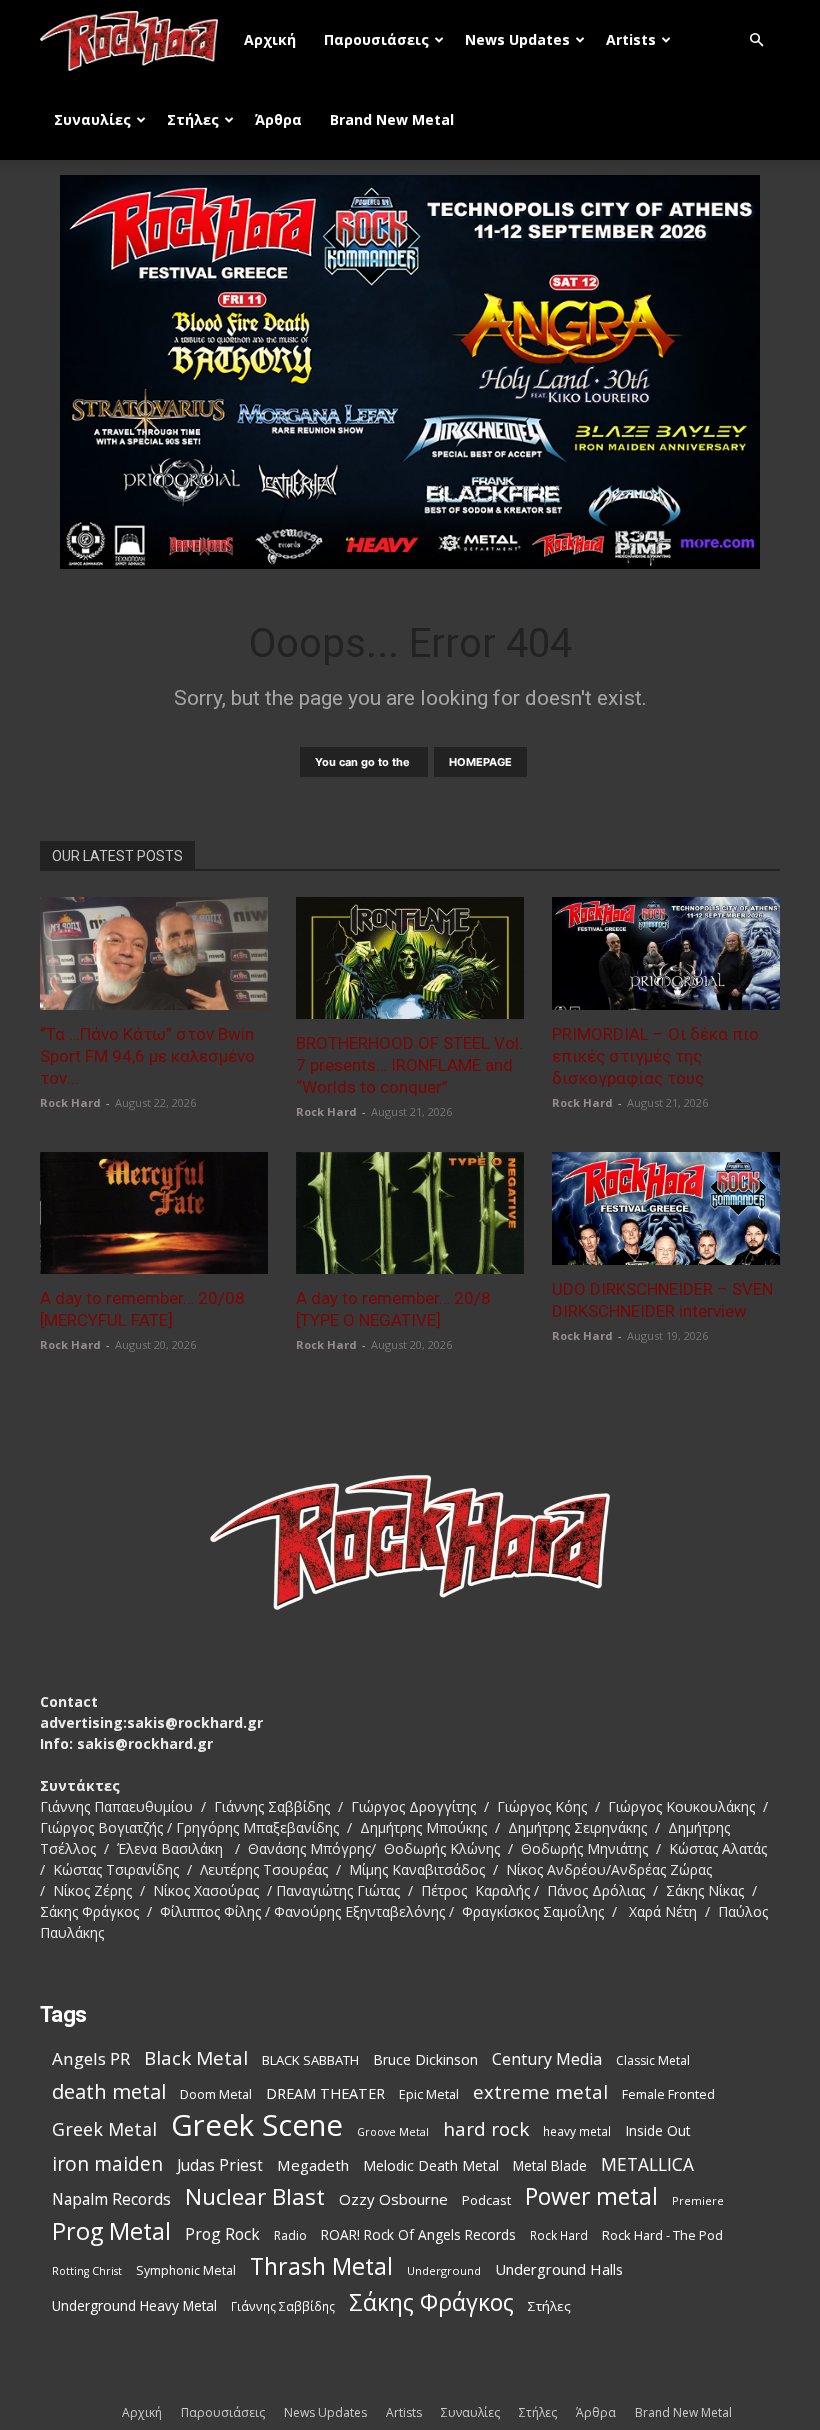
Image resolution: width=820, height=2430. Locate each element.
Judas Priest (220, 2165)
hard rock (486, 2129)
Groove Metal (393, 2132)
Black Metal (196, 2058)
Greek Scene (257, 2125)
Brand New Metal (392, 119)
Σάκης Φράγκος (431, 2302)
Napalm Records (111, 2199)
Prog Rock (222, 2234)
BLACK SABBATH (310, 2060)
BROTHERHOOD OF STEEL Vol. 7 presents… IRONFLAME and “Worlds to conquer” (409, 1065)
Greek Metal (104, 2129)
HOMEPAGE (480, 762)
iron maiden (107, 2163)
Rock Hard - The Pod (662, 2235)
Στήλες (193, 119)
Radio (290, 2235)
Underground (444, 2270)
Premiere (698, 2200)
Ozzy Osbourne (393, 2199)
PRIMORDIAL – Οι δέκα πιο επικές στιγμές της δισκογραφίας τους (655, 1056)
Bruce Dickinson (425, 2059)
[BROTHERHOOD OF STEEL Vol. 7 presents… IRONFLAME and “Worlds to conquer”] (410, 958)
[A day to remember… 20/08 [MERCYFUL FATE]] (154, 1213)
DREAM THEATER (325, 2093)
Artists (631, 39)
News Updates (517, 39)
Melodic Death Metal (431, 2165)
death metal (109, 2091)
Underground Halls (559, 2269)
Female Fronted (668, 2094)
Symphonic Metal (186, 2270)
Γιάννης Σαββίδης (283, 2306)
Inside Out (658, 2130)
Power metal (591, 2196)
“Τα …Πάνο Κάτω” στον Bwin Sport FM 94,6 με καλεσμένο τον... (147, 1056)
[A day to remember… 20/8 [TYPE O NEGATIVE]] (410, 1213)
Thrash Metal (321, 2266)
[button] (756, 40)
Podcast (486, 2200)
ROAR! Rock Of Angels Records (418, 2234)
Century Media (547, 2059)
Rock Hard (70, 1102)
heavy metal (577, 2131)
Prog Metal (111, 2231)
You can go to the (364, 762)
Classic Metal (653, 2060)
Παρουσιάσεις (376, 39)
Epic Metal (429, 2094)
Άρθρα (278, 119)
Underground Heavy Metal (134, 2305)
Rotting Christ (87, 2271)
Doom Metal (216, 2094)
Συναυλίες (92, 119)
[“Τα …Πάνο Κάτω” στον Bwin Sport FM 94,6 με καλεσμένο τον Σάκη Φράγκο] (154, 953)
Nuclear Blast (255, 2196)
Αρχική (270, 39)
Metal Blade (550, 2165)
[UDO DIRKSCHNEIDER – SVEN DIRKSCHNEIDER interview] (666, 1208)
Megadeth (313, 2165)
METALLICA (647, 2164)
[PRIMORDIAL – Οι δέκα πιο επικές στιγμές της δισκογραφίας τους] (666, 953)
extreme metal (540, 2091)
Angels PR (91, 2058)
